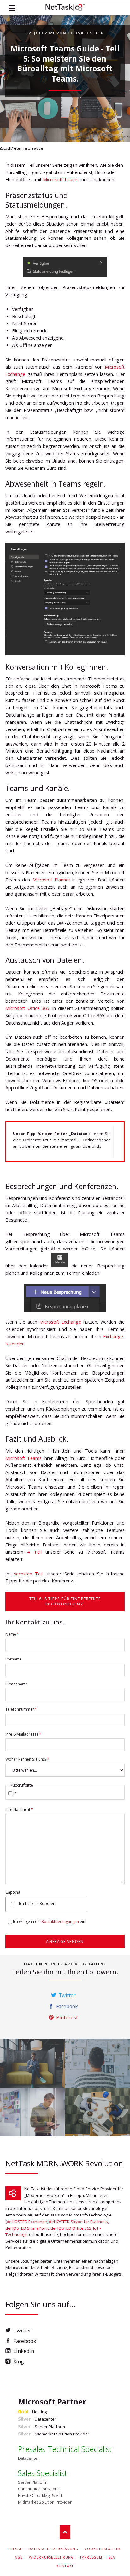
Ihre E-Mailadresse (23, 1734)
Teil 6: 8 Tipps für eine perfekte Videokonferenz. (65, 1601)
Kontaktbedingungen (60, 1922)
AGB (19, 2557)
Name (14, 1634)
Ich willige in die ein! (50, 1922)
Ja (15, 1793)
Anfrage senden (65, 1941)
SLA (112, 2557)
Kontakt (65, 2566)
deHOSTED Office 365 (71, 2228)
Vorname (14, 1659)
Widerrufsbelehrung (51, 2557)
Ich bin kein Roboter (37, 1904)
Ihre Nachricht (19, 1809)
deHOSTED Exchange (27, 2222)
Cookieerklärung (103, 2549)
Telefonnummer (21, 1709)
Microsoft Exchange (60, 1322)
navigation (12, 8)
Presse (15, 2549)
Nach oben (65, 2532)
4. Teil (35, 1552)
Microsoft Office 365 (27, 1008)
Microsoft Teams (61, 180)
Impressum (91, 2557)
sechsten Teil (28, 1574)
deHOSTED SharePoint (27, 2228)
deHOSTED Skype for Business (78, 2222)
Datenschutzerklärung (53, 2549)
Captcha (13, 1892)
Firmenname (17, 1684)
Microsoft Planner (51, 880)
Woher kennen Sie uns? (27, 1759)
